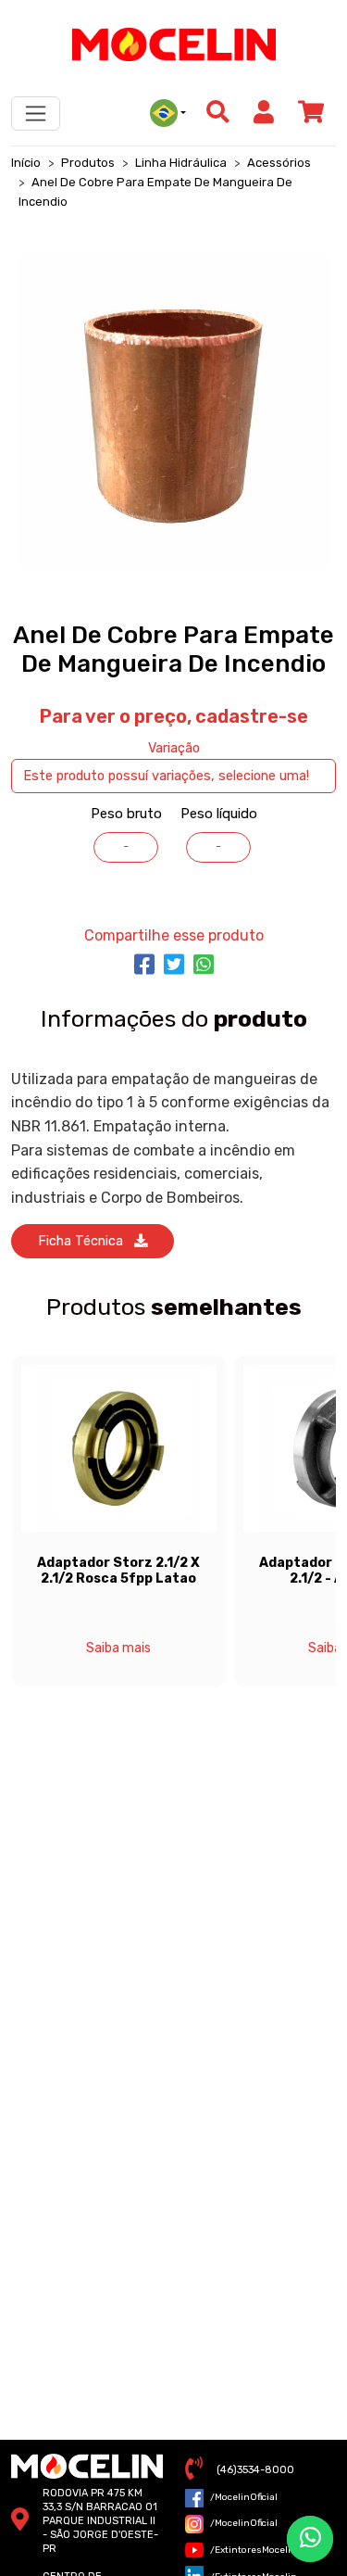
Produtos (88, 163)
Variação (174, 748)
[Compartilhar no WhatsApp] (204, 966)
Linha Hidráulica (181, 163)
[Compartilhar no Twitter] (174, 966)
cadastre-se (252, 716)
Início (26, 163)
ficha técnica (86, 1241)
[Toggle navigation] (36, 114)
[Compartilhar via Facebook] (144, 966)
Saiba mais (118, 1648)
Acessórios (279, 163)
